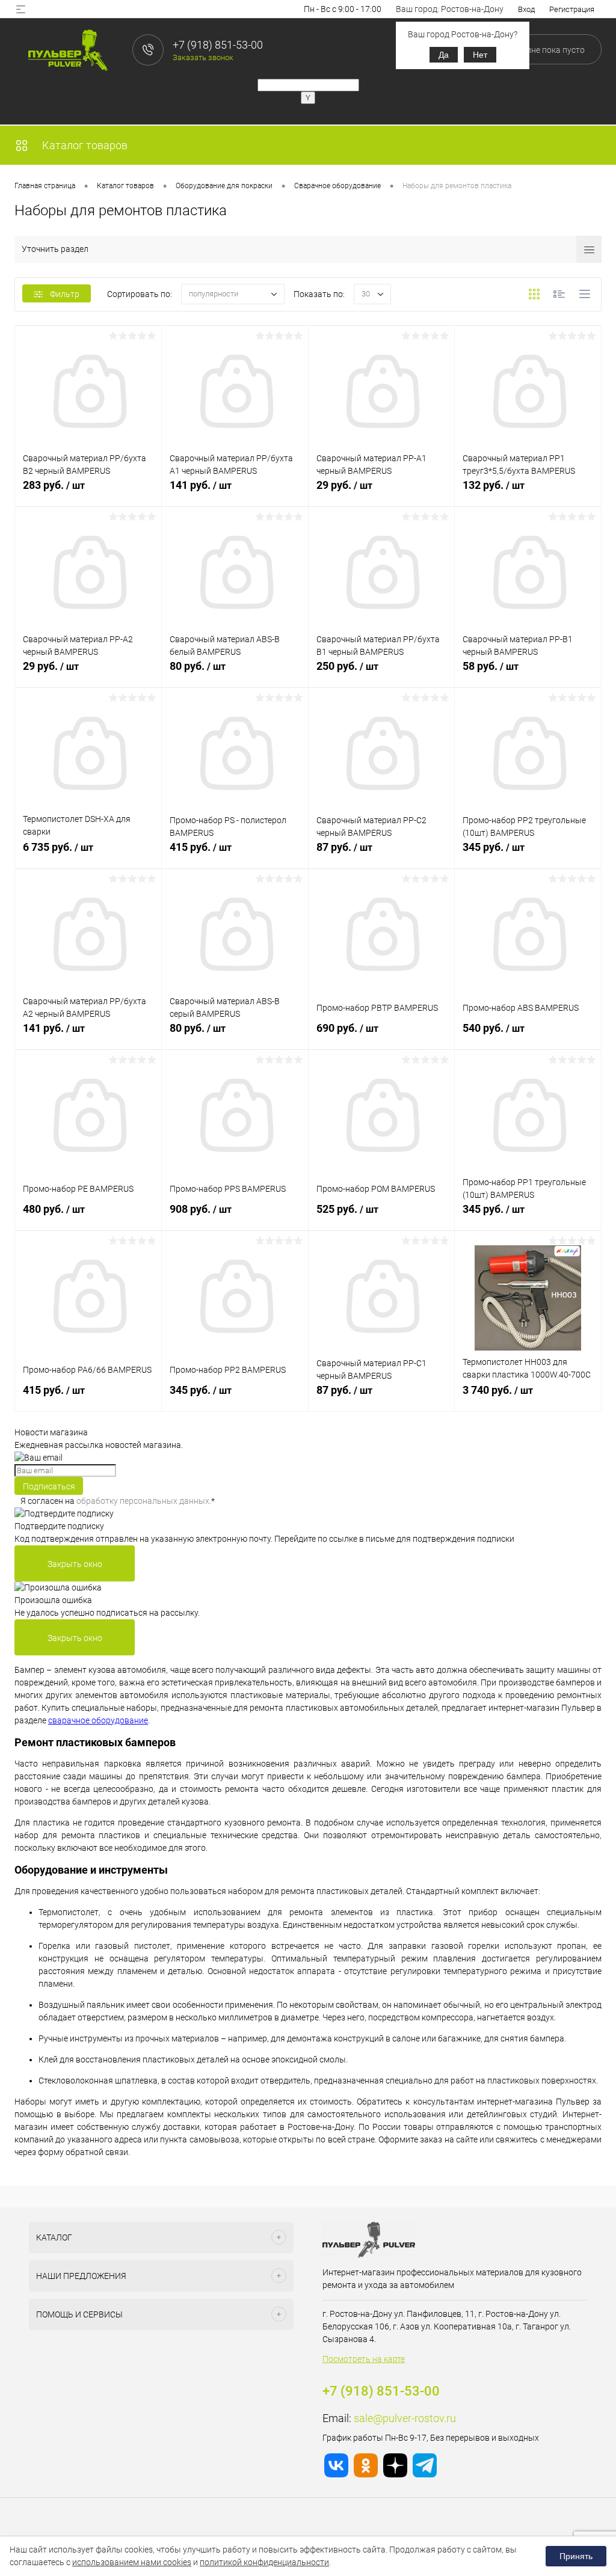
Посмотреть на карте (364, 2359)
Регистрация (572, 9)
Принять (576, 2556)
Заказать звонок (203, 57)
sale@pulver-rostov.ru (405, 2418)
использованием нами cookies (132, 2562)
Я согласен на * (118, 1501)
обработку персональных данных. (144, 1501)
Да (444, 55)
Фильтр (65, 294)
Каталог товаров (84, 145)
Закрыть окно (75, 1564)
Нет (480, 55)
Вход (526, 9)
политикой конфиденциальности (264, 2562)
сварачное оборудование (98, 1720)
